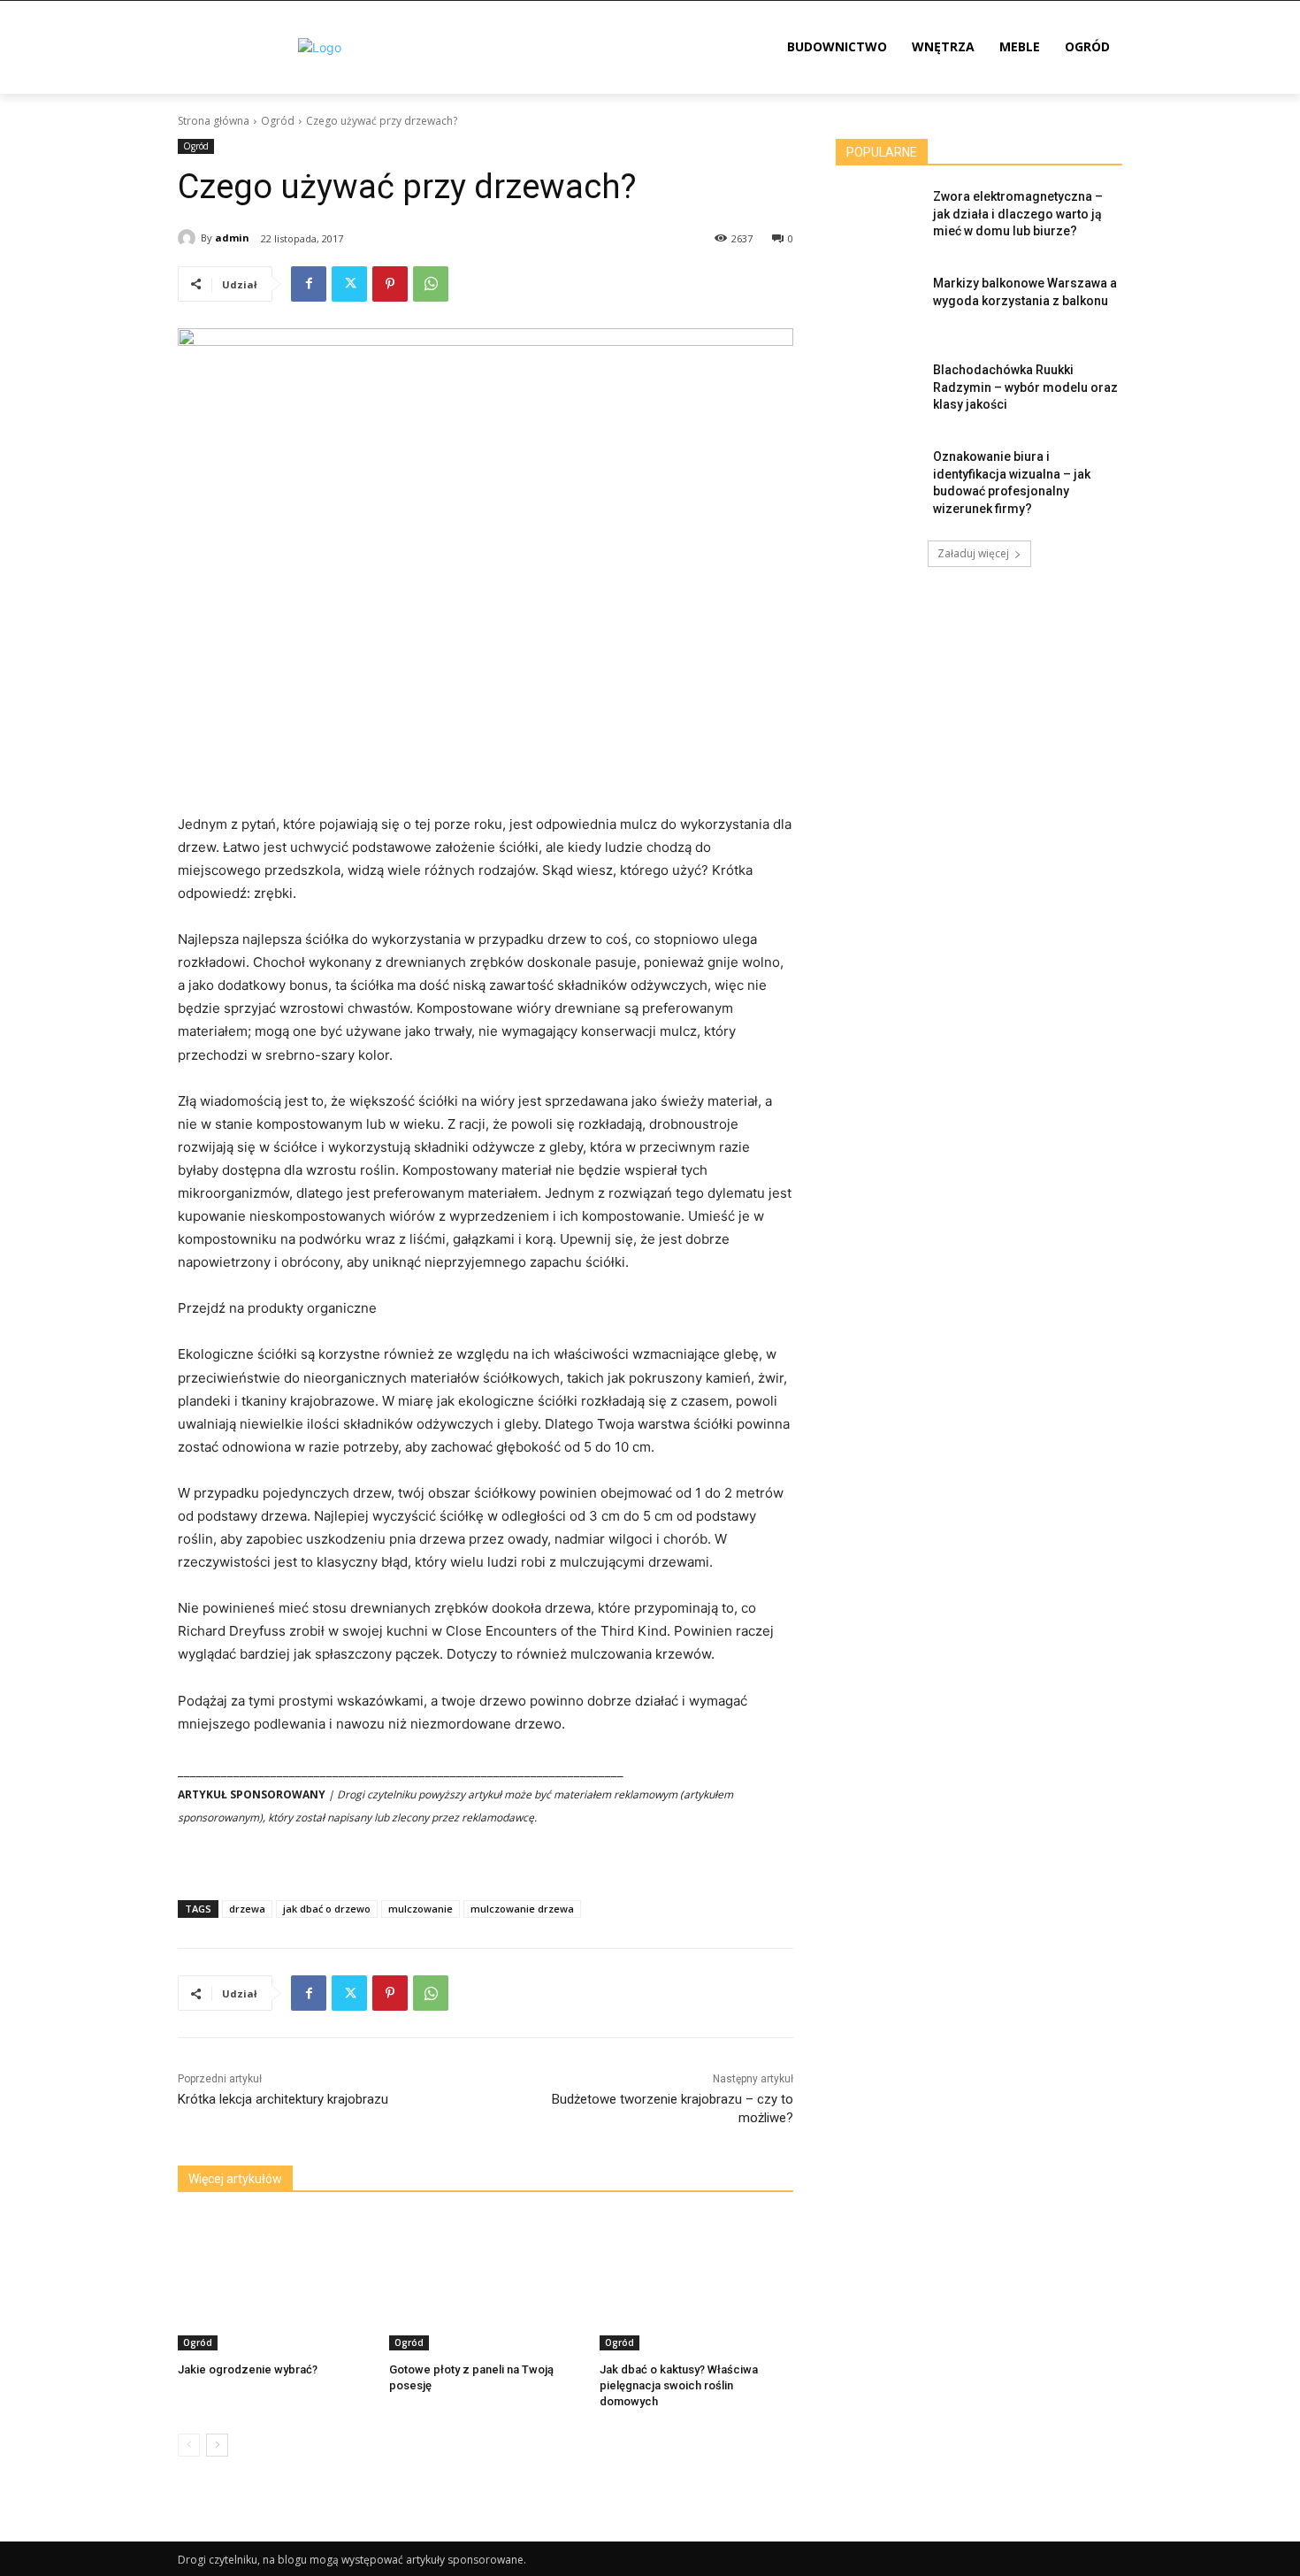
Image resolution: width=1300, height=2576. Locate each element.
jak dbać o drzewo (327, 1909)
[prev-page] (189, 2445)
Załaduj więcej (973, 553)
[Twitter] (349, 284)
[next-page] (217, 2445)
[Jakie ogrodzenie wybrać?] (275, 2283)
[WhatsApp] (431, 284)
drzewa (247, 1909)
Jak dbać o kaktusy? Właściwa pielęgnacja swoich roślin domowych (679, 2385)
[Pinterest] (390, 284)
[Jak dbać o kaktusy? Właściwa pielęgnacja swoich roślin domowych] (696, 2283)
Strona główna (214, 121)
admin (232, 238)
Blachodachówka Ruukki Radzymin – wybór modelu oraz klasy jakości (1025, 387)
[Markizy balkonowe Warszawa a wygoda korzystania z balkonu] (879, 305)
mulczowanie (421, 1909)
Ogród (278, 121)
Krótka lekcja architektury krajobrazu (283, 2099)
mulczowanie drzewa (522, 1909)
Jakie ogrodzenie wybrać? (248, 2369)
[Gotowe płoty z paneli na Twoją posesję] (486, 2283)
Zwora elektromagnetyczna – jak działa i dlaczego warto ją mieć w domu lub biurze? (1018, 214)
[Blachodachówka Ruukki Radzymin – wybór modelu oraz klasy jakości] (879, 392)
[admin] (189, 238)
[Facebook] (309, 284)
